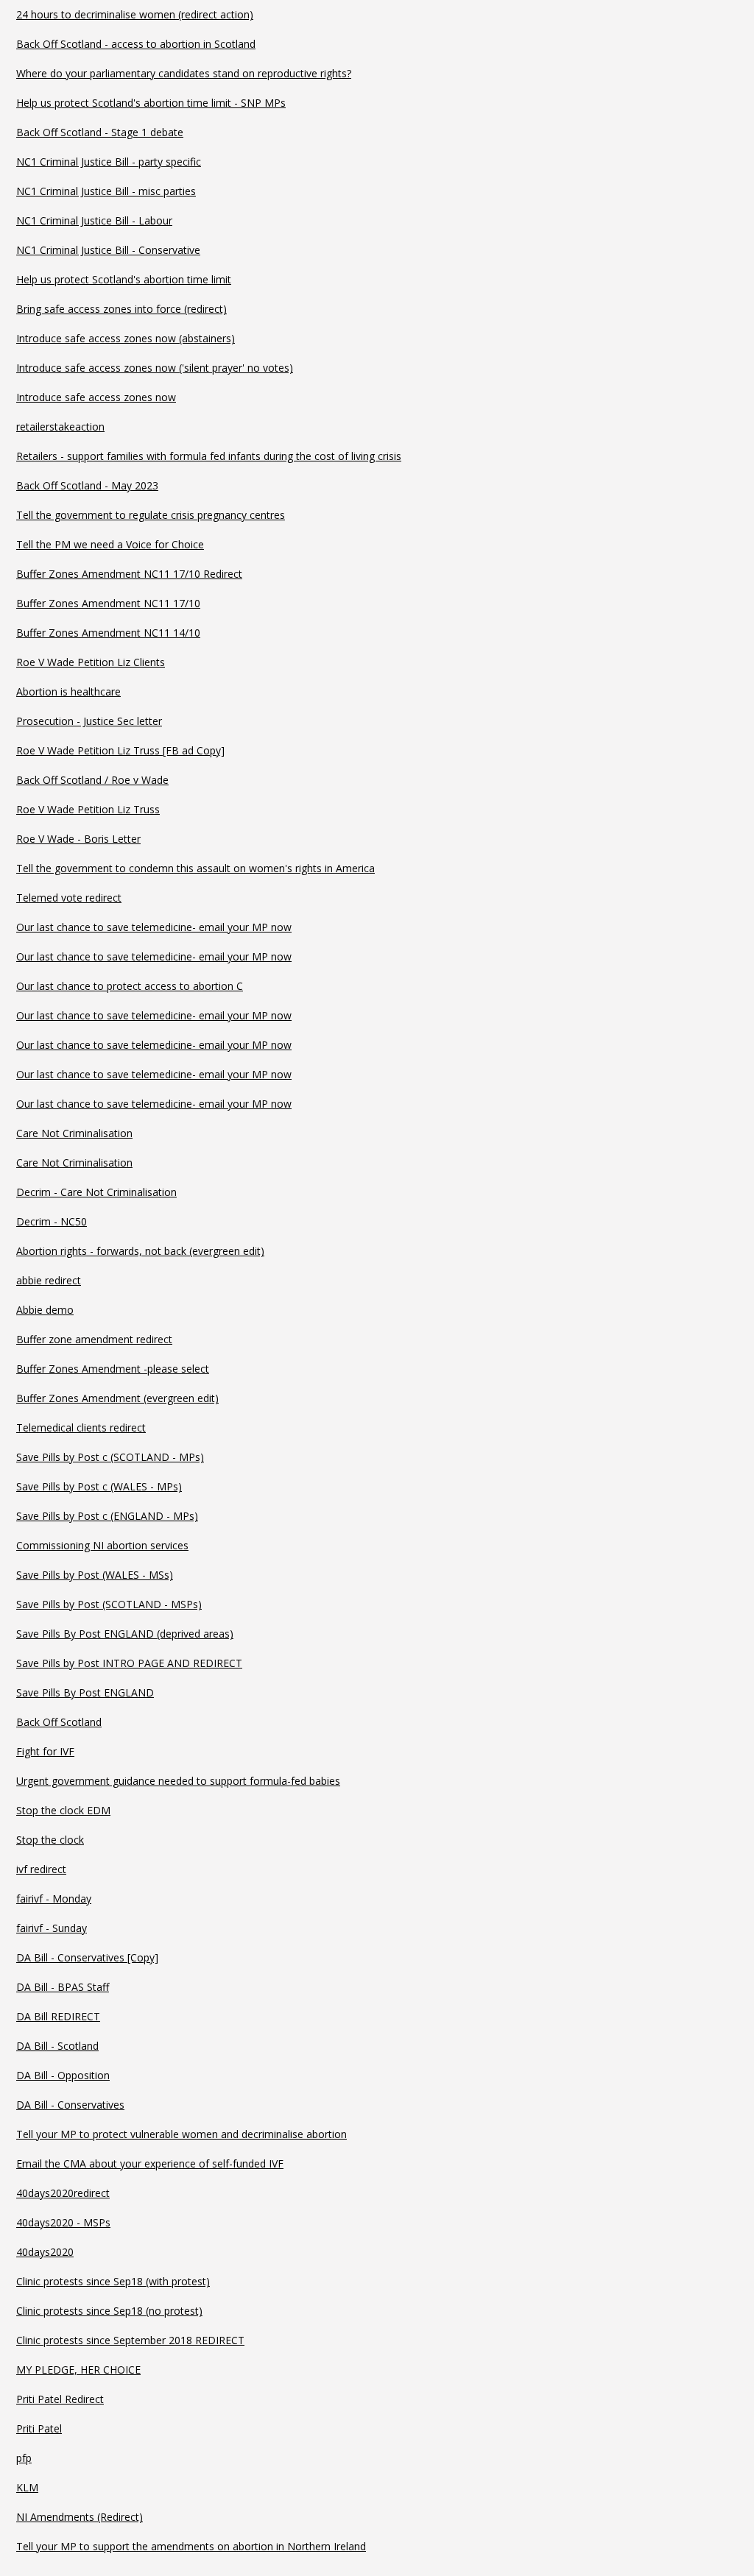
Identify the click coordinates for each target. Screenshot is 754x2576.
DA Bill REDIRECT (58, 2016)
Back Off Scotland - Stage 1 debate (100, 132)
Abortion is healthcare (68, 691)
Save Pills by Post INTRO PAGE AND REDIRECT (129, 1663)
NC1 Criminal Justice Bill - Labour (94, 220)
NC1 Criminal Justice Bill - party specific (109, 162)
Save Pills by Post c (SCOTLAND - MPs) (110, 1457)
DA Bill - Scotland (57, 2046)
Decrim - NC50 (52, 1221)
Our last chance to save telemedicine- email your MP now (154, 927)
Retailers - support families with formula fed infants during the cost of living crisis (209, 456)
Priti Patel (39, 2428)
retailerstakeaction (60, 427)
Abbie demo (45, 1310)
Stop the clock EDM (63, 1810)
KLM (27, 2487)
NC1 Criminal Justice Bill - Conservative (108, 250)
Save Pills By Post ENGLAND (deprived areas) (125, 1634)
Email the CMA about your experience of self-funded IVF (150, 2163)
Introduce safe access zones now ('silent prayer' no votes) (155, 368)
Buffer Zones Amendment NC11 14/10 (108, 633)
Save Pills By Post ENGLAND (85, 1692)
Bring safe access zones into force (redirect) (121, 309)
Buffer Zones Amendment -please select (113, 1369)
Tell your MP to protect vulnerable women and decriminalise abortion (182, 2134)
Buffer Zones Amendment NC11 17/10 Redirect (129, 574)
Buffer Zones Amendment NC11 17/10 (108, 603)
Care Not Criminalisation (74, 1133)
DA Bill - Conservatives (70, 2105)
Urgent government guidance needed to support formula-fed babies (178, 1781)
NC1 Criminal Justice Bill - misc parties (106, 191)
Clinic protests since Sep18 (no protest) (109, 2311)
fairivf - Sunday (52, 1928)
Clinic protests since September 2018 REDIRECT (130, 2340)
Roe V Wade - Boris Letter (78, 839)
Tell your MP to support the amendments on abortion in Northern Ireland (191, 2546)
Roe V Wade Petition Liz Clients (91, 662)
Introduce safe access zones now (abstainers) (126, 338)
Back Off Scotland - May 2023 (87, 485)
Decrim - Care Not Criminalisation (96, 1192)
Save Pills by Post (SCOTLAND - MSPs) (109, 1604)
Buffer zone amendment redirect (94, 1339)
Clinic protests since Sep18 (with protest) (113, 2281)
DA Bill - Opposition (63, 2075)
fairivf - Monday (54, 1899)
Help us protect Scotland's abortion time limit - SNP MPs (151, 103)
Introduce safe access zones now (96, 397)
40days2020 (45, 2252)
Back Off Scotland (59, 1722)
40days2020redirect (63, 2193)
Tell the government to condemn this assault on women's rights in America (195, 868)
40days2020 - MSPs (63, 2222)
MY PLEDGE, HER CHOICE (78, 2370)
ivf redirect (41, 1869)
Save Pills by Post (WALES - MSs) (95, 1575)
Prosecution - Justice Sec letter (89, 721)
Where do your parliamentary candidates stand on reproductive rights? (184, 73)
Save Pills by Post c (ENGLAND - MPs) (107, 1516)
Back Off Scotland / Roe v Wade (92, 780)
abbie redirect (49, 1280)
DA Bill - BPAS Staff (63, 1987)
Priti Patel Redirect (60, 2399)
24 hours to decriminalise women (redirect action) (135, 14)
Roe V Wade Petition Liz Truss (88, 809)
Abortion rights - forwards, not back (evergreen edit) (140, 1251)
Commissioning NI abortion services (102, 1545)
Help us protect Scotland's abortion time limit (124, 279)
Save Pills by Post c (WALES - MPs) (99, 1486)
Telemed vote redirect (69, 898)
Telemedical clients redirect (81, 1427)
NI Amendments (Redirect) (80, 2517)
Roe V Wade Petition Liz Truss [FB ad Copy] (120, 750)
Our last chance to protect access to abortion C (130, 986)
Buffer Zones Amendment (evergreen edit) (117, 1398)
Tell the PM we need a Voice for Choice (110, 544)
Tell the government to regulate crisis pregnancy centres (151, 515)
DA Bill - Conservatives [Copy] (87, 1957)
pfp (24, 2458)
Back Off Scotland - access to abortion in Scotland (136, 44)
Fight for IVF (45, 1751)
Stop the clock (50, 1840)
